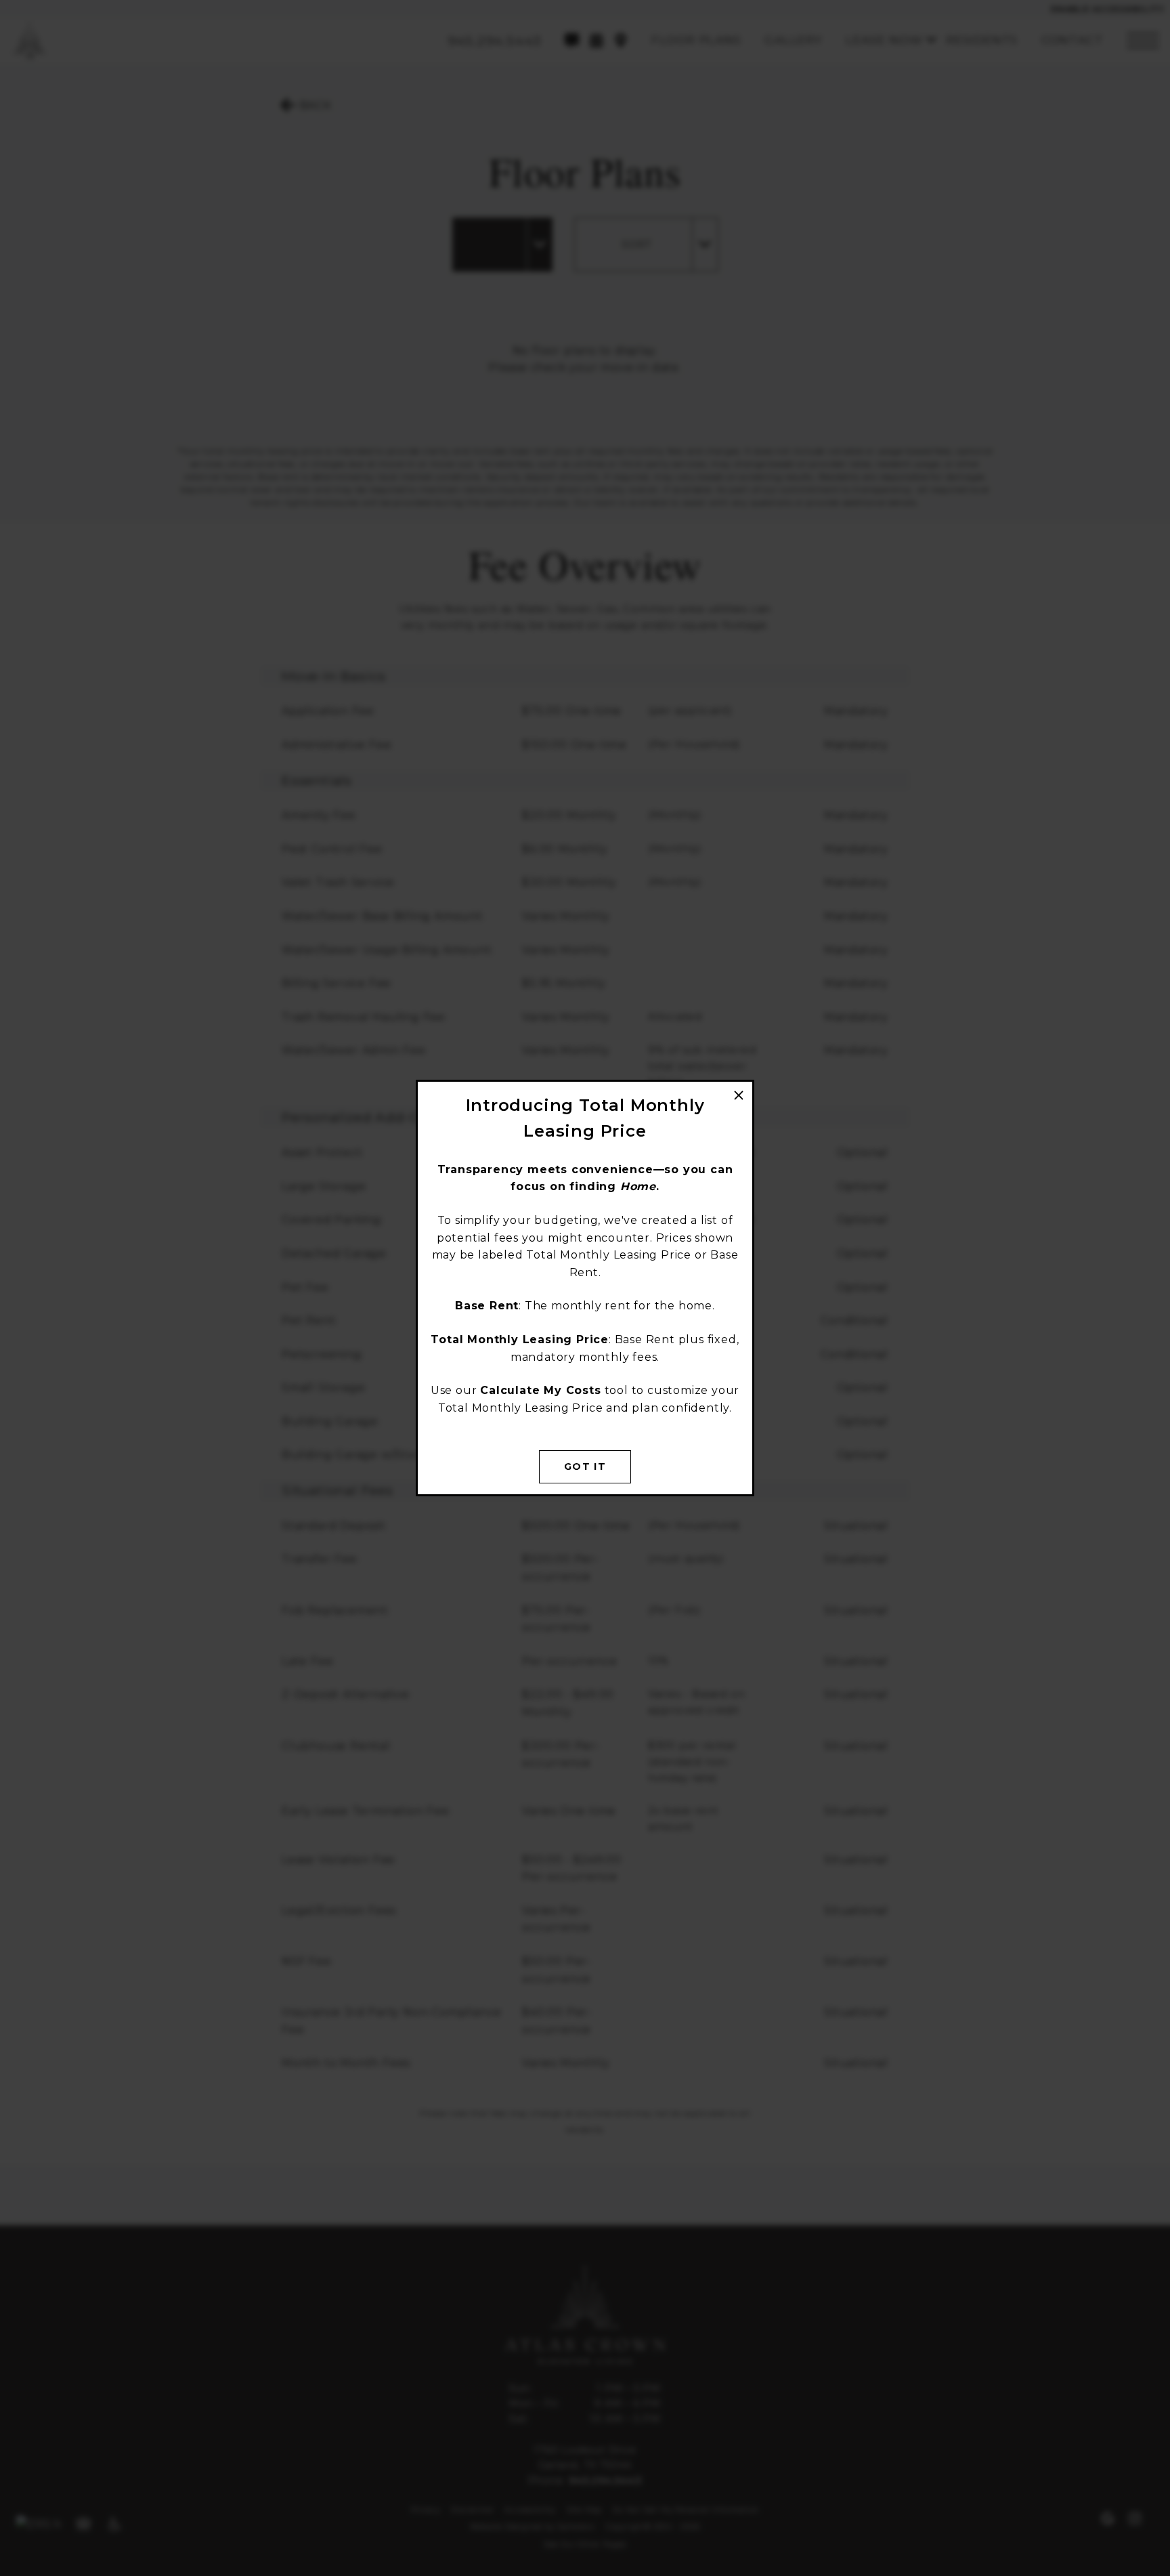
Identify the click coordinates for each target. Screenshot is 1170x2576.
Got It (585, 1466)
